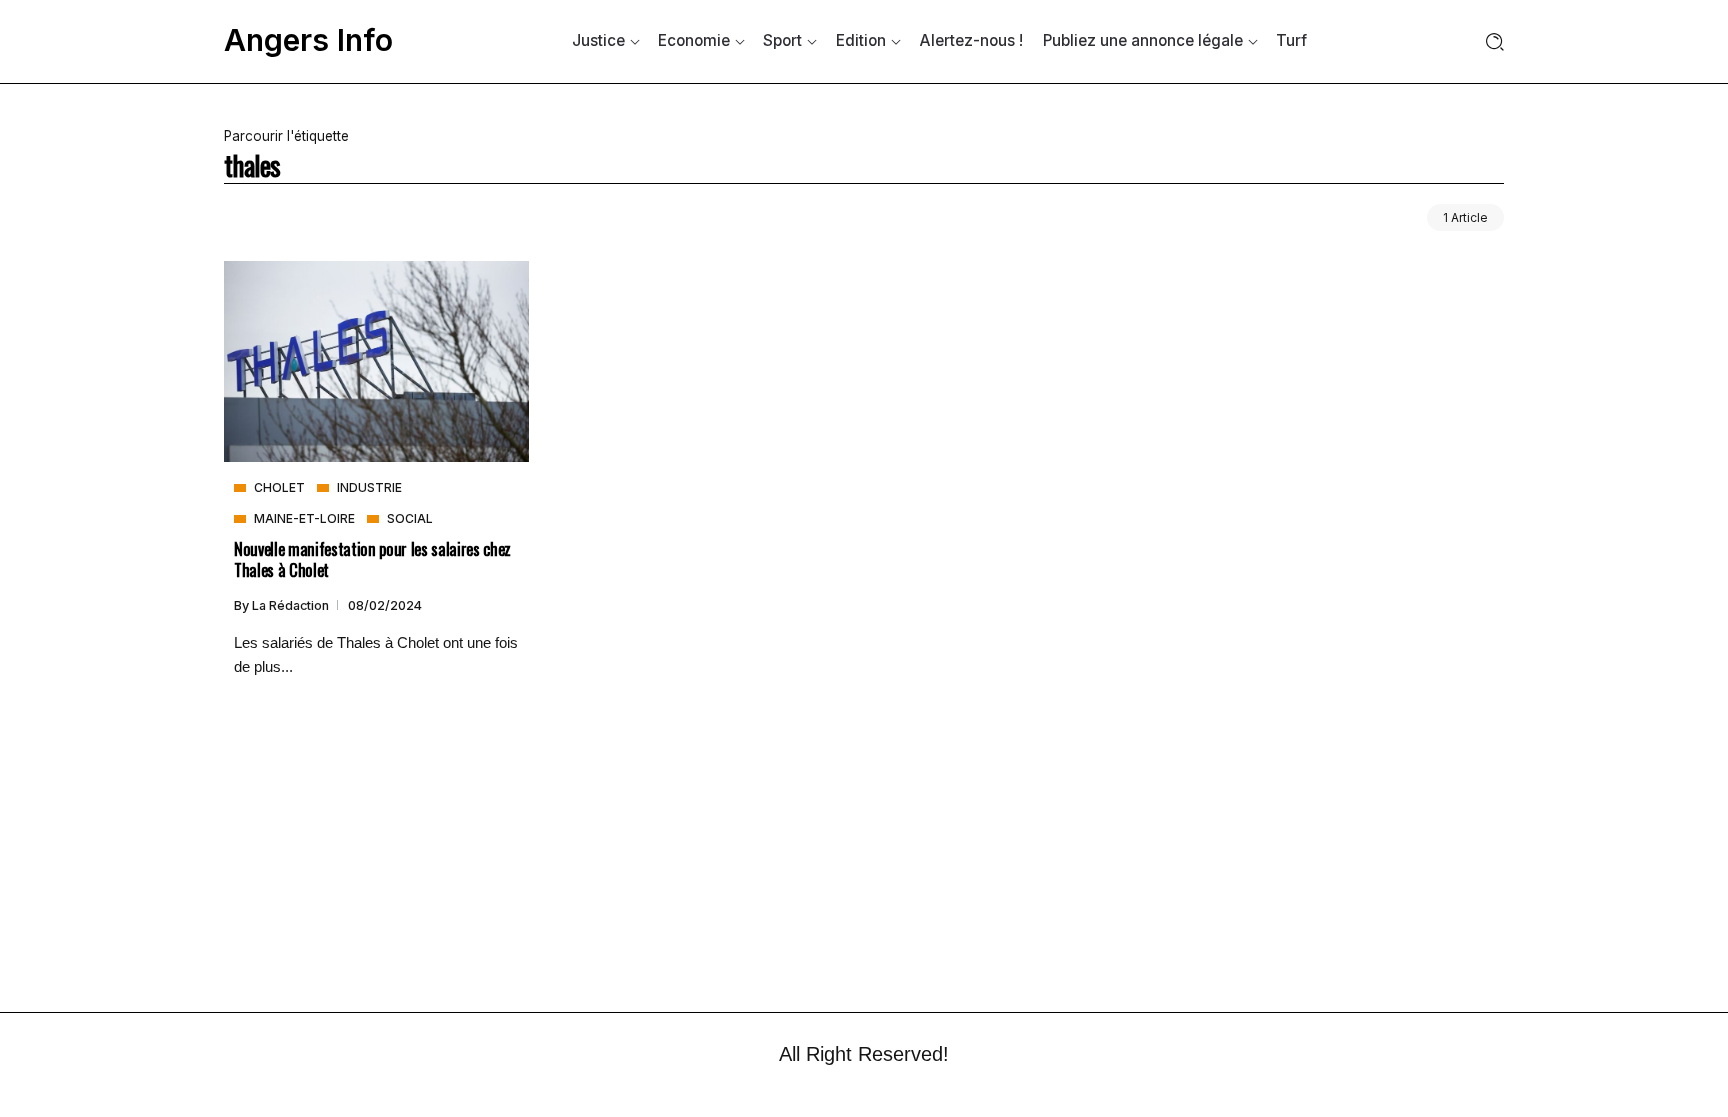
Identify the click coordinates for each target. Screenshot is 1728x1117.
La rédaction (292, 605)
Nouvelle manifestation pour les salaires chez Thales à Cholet (372, 559)
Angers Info (308, 40)
